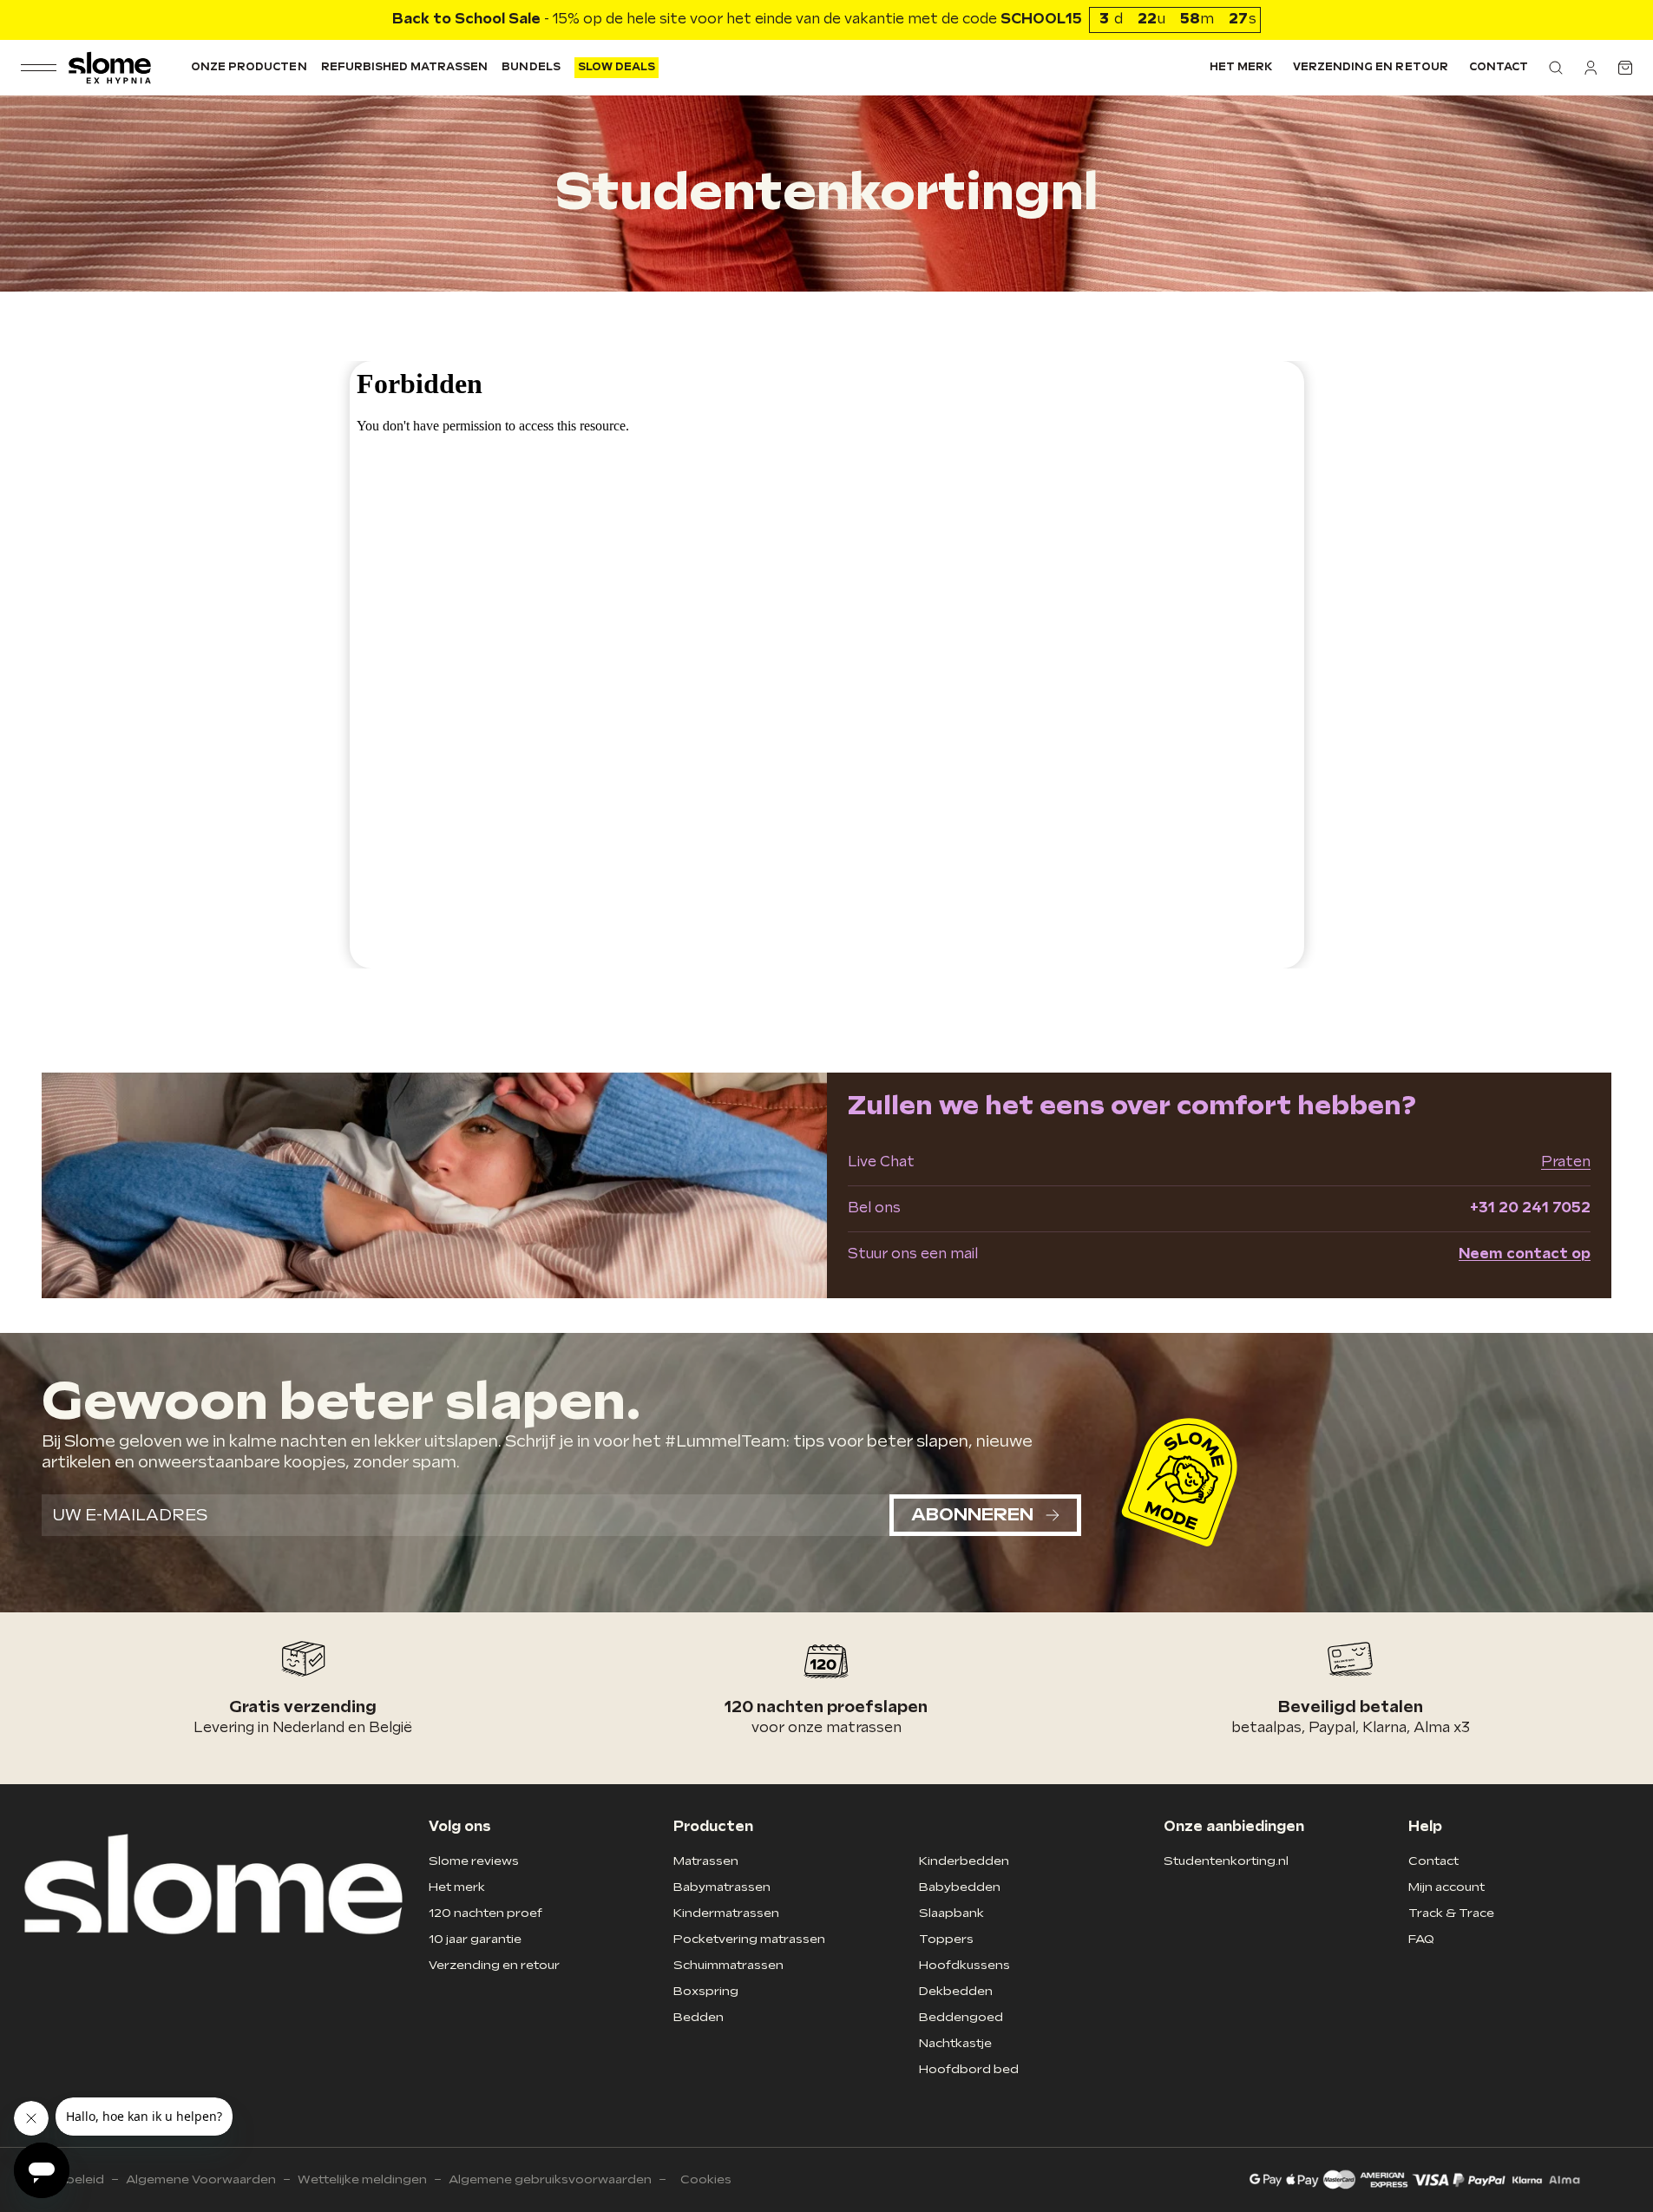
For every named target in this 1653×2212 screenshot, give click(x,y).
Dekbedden (956, 1991)
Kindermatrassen (726, 1913)
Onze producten (249, 67)
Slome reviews (474, 1861)
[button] (1556, 68)
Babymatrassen (722, 1887)
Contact (1499, 67)
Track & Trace (1451, 1913)
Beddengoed (961, 2017)
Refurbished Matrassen (405, 67)
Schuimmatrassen (728, 1965)
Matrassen (706, 1861)
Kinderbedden (964, 1861)
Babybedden (960, 1887)
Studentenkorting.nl (1226, 1861)
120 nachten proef (485, 1913)
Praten (1566, 1162)
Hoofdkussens (964, 1965)
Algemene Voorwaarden (201, 2179)
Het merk (1241, 67)
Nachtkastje (955, 2043)
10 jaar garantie (475, 1939)
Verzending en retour (1371, 67)
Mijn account (1446, 1887)
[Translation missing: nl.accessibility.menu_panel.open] (39, 68)
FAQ (1421, 1939)
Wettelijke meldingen (362, 2179)
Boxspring (706, 1991)
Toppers (946, 1939)
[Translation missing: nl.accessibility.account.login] (1591, 68)
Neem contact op (1525, 1254)
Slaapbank (951, 1913)
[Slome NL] (110, 68)
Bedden (699, 2017)
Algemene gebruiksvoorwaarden (550, 2179)
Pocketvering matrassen (749, 1939)
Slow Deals (617, 67)
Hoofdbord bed (969, 2069)
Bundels (531, 67)
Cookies (706, 2179)
